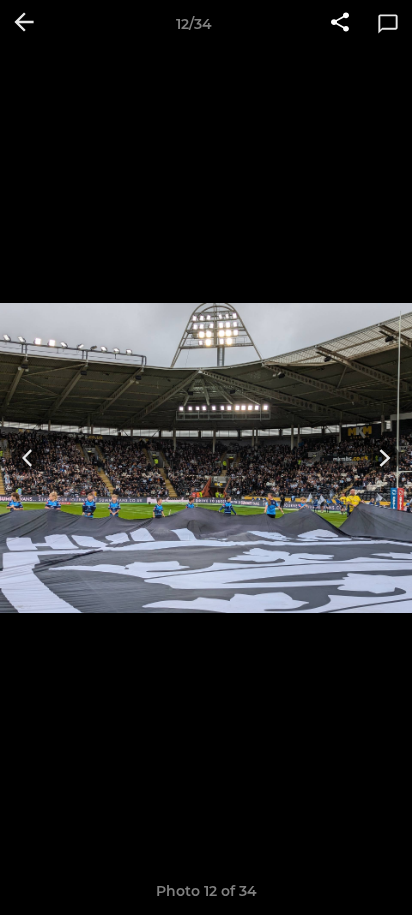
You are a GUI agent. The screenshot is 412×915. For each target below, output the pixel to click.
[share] (340, 24)
